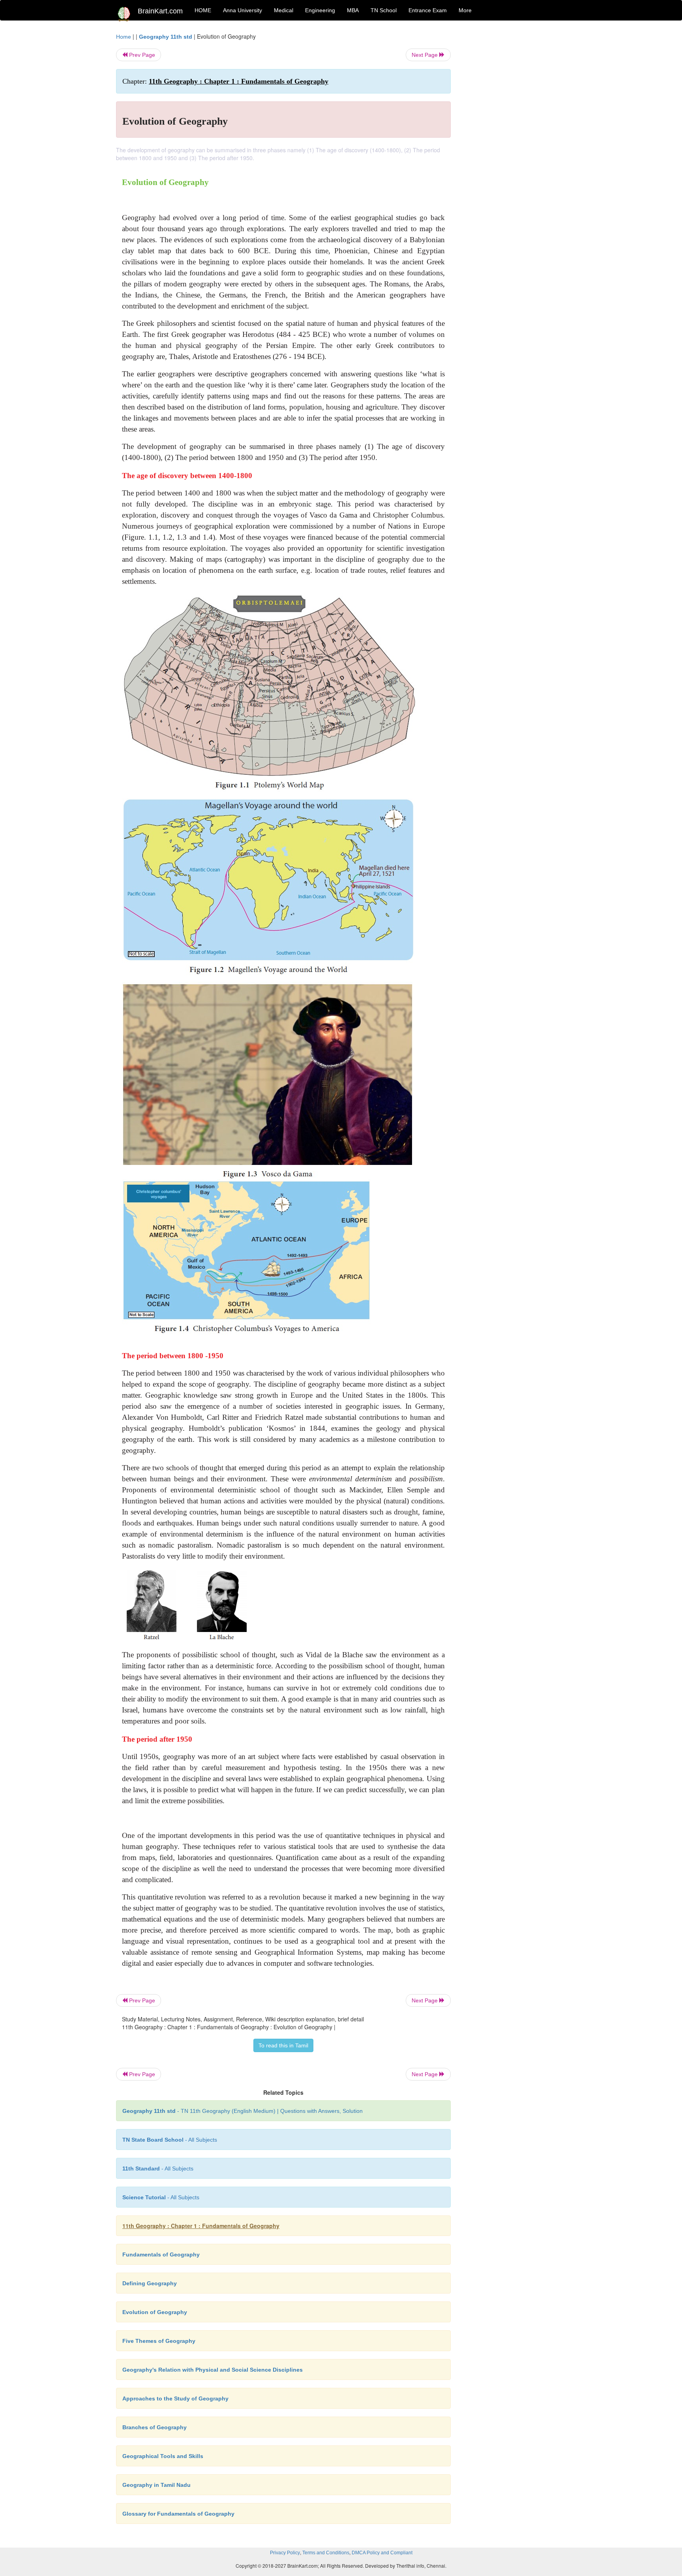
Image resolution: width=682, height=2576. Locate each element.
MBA (353, 10)
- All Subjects (170, 2140)
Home (124, 37)
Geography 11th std (166, 37)
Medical (284, 10)
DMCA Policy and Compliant (382, 2553)
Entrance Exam (428, 10)
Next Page (425, 55)
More (465, 10)
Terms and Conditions (326, 2553)
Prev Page (141, 55)
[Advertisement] (514, 151)
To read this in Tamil (283, 2045)
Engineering (320, 10)
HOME (203, 10)
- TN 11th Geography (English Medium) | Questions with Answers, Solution (243, 2111)
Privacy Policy (285, 2553)
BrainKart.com (160, 11)
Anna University (243, 10)
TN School (384, 10)
